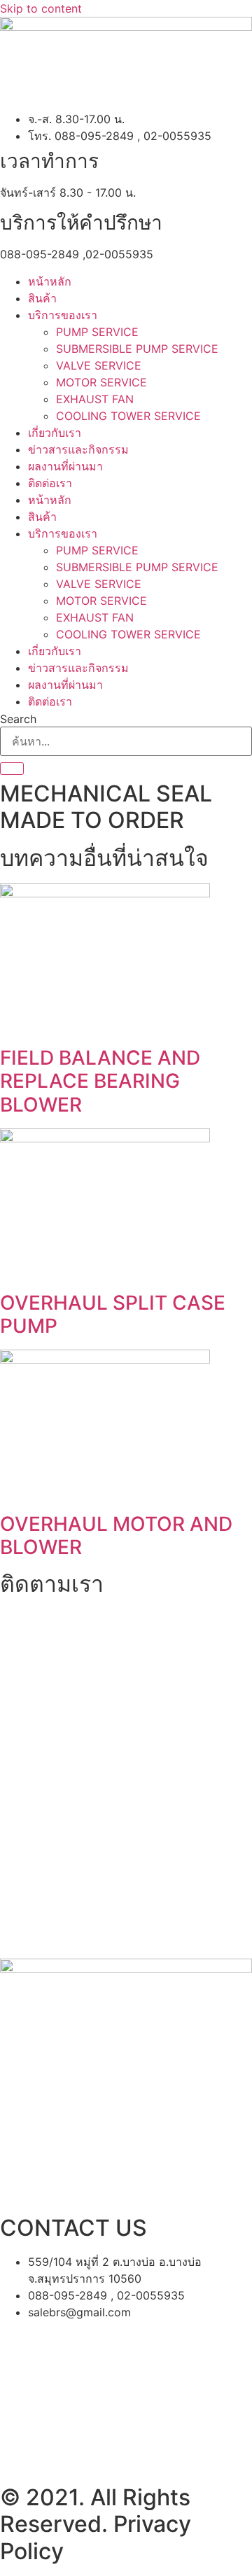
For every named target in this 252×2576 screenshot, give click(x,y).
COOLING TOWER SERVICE (128, 416)
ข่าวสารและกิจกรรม (78, 449)
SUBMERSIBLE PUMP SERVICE (137, 349)
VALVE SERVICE (99, 365)
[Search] (12, 769)
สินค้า (42, 298)
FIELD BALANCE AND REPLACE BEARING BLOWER (100, 1081)
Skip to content (41, 8)
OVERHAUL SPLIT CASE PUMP (113, 1315)
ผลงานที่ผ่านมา (65, 466)
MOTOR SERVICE (101, 382)
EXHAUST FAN (95, 399)
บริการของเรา (63, 315)
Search (18, 719)
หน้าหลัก (50, 281)
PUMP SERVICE (97, 332)
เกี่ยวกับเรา (55, 433)
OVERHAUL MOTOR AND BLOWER (116, 1536)
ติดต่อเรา (50, 483)
